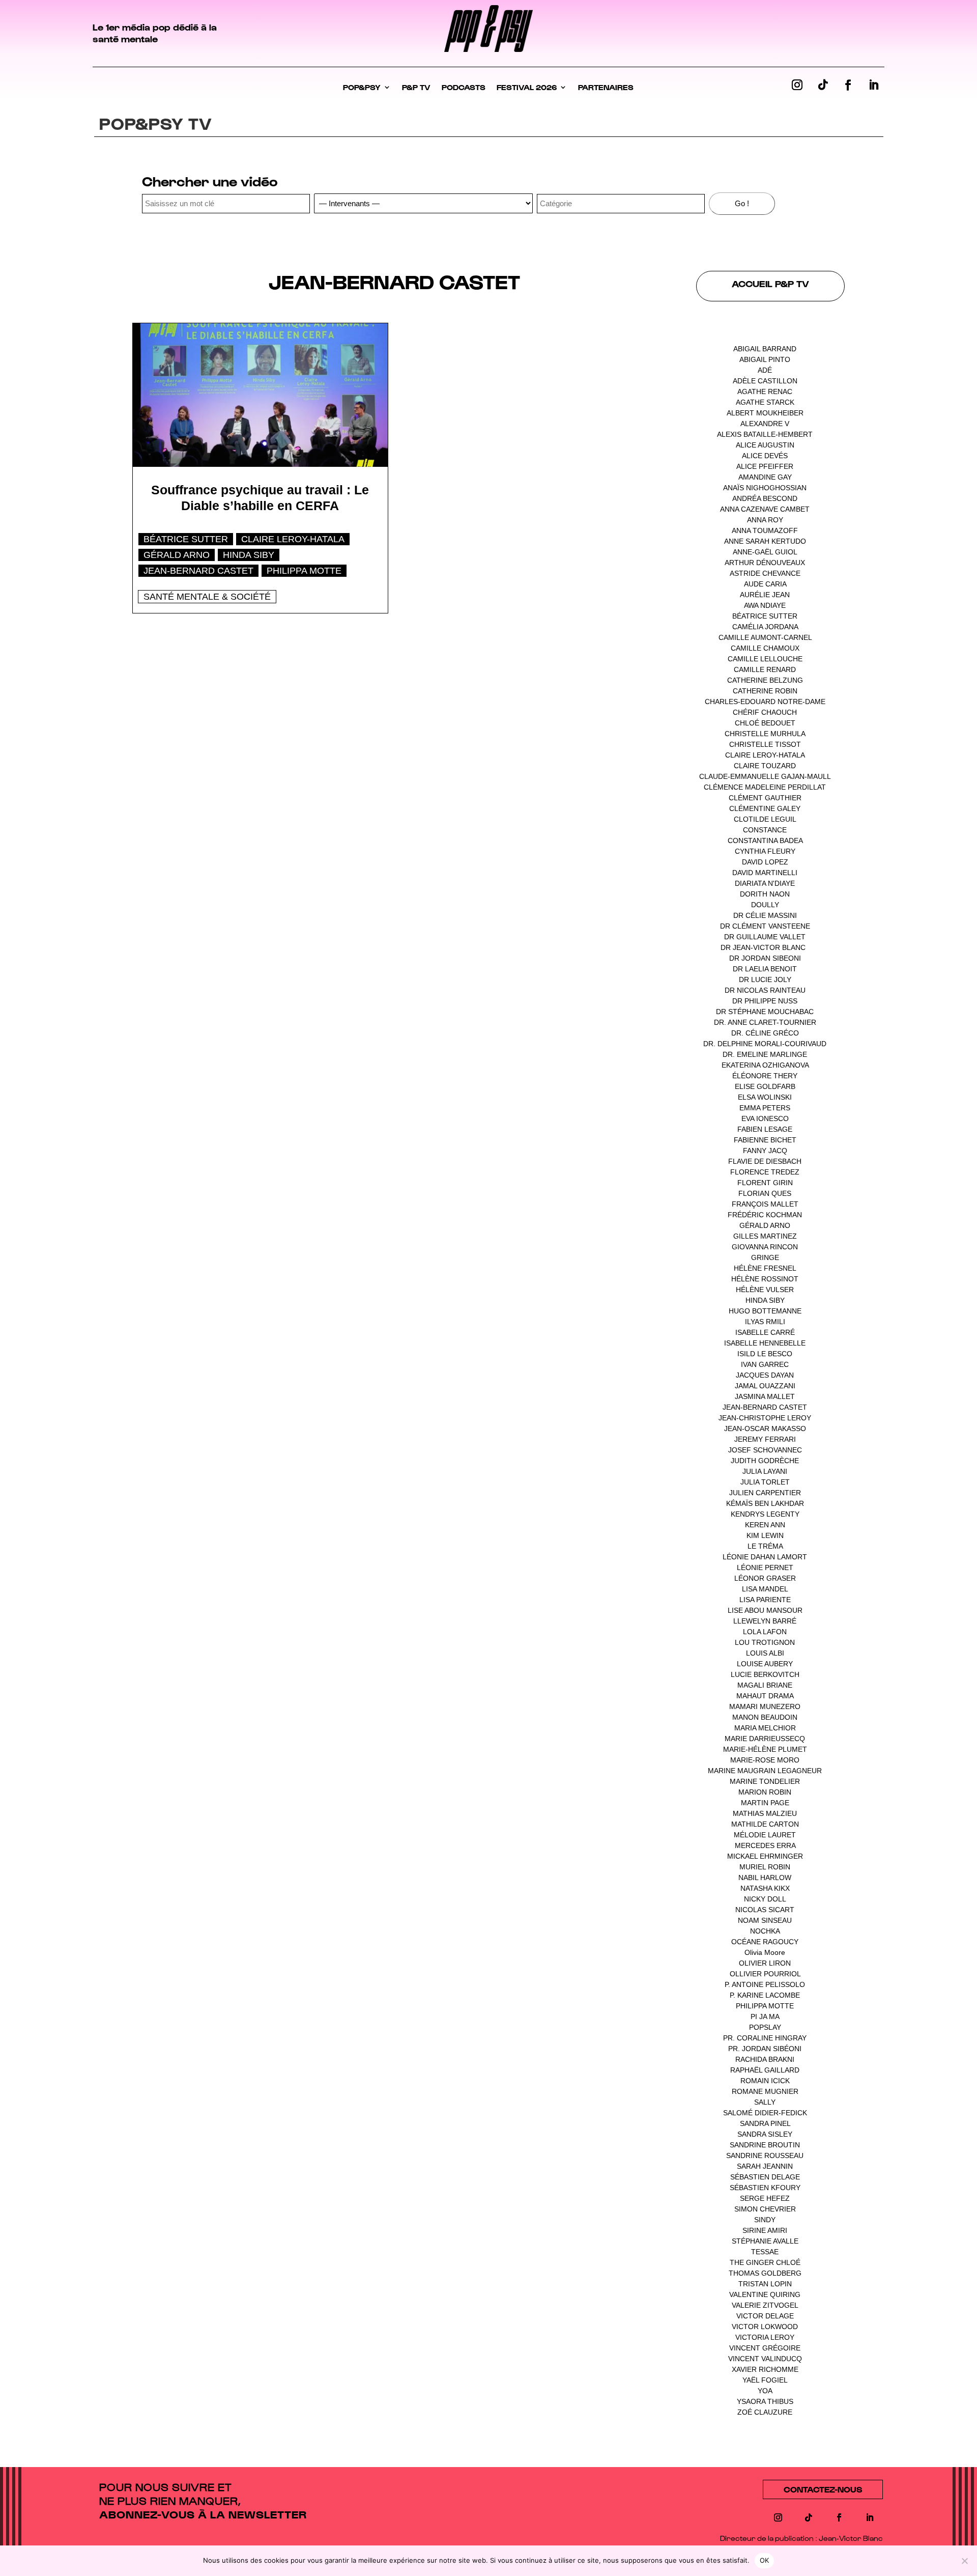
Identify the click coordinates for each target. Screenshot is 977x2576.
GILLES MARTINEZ (765, 1236)
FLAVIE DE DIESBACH (765, 1161)
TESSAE (765, 2252)
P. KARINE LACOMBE (765, 1995)
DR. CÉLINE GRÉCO (765, 1033)
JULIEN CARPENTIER (765, 1493)
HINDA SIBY (249, 555)
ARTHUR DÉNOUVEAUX (765, 563)
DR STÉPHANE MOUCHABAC (765, 1012)
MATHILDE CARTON (765, 1824)
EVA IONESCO (765, 1118)
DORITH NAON (765, 894)
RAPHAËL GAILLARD (765, 2070)
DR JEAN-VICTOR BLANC (763, 947)
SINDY (765, 2220)
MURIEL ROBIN (765, 1867)
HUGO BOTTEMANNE (765, 1311)
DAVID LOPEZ (765, 862)
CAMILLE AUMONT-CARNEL (765, 637)
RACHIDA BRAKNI (765, 2059)
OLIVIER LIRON (765, 1963)
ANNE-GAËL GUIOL (765, 552)
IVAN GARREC (765, 1364)
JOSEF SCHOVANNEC (765, 1450)
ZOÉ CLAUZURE (765, 2412)
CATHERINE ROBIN (765, 691)
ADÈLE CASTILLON (765, 381)
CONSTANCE (765, 830)
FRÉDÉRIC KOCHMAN (765, 1215)
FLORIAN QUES (765, 1193)
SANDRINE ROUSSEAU (765, 2155)
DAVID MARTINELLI (765, 873)
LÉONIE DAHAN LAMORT (765, 1557)
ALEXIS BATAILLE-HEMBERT (765, 434)
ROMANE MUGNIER (765, 2091)
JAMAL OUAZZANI (765, 1386)
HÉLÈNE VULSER (765, 1290)
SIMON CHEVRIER (765, 2209)
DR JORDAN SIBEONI (765, 958)
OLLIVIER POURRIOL (765, 1974)
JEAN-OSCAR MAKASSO (765, 1429)
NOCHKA (765, 1931)
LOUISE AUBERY (765, 1664)
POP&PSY (362, 87)
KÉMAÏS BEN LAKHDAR (765, 1503)
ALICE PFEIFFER (765, 466)
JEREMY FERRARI (765, 1439)
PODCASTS (464, 87)
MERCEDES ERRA (765, 1845)
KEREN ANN (765, 1525)
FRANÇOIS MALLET (765, 1204)
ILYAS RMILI (765, 1322)
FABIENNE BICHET (765, 1140)
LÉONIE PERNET (765, 1567)
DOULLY (765, 905)
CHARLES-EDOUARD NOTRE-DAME (765, 702)
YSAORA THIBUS (765, 2401)
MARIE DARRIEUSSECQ (765, 1739)
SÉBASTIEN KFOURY (765, 2188)
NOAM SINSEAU (765, 1920)
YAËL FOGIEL (765, 2380)
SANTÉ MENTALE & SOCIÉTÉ (207, 597)
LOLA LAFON (765, 1632)
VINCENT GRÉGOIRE (765, 2348)
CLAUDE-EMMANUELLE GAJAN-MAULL (765, 776)
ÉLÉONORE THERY (765, 1076)
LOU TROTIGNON (765, 1642)
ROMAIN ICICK (765, 2081)
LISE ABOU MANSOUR (765, 1610)
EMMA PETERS (765, 1108)
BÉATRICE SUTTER (186, 539)
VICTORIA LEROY (765, 2337)
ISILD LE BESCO (765, 1354)
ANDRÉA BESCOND (765, 498)
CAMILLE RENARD (765, 669)
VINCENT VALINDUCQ (765, 2359)
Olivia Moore (765, 1952)
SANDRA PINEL (765, 2123)
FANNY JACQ (765, 1151)
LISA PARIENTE (765, 1600)
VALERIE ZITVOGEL (765, 2305)
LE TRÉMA (765, 1546)
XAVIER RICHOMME (765, 2369)
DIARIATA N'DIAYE (765, 883)
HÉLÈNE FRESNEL (765, 1268)
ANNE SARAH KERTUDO (765, 541)
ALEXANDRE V (765, 424)
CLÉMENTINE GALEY (765, 808)
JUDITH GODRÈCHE (765, 1461)
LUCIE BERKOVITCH (765, 1674)
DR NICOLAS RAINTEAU (765, 990)
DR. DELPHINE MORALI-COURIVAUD (765, 1044)
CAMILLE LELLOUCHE (765, 659)
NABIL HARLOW (765, 1878)
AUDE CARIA (765, 584)
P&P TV (416, 87)
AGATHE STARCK (765, 402)
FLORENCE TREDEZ (765, 1172)
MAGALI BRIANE (765, 1685)
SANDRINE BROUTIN (765, 2145)
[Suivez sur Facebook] (848, 85)
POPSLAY (765, 2027)
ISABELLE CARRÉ (765, 1332)
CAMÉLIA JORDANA (765, 627)
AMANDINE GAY (765, 477)
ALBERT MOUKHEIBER (765, 413)
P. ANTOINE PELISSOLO (765, 1984)
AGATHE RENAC (765, 391)
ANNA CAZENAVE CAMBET (765, 509)
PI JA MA (765, 2017)
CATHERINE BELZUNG (765, 680)
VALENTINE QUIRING (765, 2294)
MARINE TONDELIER (765, 1781)
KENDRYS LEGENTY (765, 1514)
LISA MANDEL (765, 1589)
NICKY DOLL (765, 1899)
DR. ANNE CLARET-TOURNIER (765, 1022)
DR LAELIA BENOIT (765, 969)
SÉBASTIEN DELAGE (765, 2177)
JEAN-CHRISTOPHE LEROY (765, 1418)
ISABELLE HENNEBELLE (765, 1343)
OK (765, 2560)
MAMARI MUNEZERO (765, 1706)
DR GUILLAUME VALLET (765, 937)
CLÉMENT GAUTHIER (765, 798)
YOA (765, 2391)
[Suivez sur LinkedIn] (874, 85)
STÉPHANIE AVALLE (765, 2241)
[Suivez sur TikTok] (823, 85)
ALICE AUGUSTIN (765, 445)
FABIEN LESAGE (765, 1129)
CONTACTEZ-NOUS (823, 2489)
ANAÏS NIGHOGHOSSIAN (765, 488)
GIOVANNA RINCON (765, 1247)
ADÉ (765, 370)
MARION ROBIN (765, 1792)
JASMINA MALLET (765, 1396)
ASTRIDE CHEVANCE (765, 573)
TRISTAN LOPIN (765, 2284)
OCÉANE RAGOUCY (765, 1942)
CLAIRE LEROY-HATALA (293, 539)
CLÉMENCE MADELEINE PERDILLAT (765, 787)
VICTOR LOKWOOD (765, 2327)
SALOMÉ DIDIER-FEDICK (765, 2113)
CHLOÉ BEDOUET (765, 723)
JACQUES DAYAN (765, 1375)
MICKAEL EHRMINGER (765, 1856)
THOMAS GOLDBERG (765, 2273)
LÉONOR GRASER (765, 1578)
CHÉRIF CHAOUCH (765, 712)
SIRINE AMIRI (765, 2230)
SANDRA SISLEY (765, 2134)
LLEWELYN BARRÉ (765, 1621)
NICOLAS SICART (765, 1910)
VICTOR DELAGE (765, 2316)
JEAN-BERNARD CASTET (198, 571)
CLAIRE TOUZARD (765, 766)
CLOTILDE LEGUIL (765, 819)
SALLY (765, 2102)
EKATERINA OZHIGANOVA (765, 1065)
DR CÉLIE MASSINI (765, 915)
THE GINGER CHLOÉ (765, 2262)
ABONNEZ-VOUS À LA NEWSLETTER (203, 2514)
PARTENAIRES (606, 87)
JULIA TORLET (765, 1482)
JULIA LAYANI (765, 1471)
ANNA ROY (765, 520)
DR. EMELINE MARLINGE (765, 1054)
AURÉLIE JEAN (765, 595)
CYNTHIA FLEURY (765, 851)
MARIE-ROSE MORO (765, 1760)
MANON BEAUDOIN (765, 1717)
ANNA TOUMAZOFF (765, 530)
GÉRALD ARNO (177, 555)
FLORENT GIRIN (765, 1183)
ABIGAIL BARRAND (765, 349)
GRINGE (765, 1257)
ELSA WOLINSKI (765, 1097)
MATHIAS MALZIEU (765, 1813)
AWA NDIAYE (765, 605)
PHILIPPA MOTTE (304, 571)
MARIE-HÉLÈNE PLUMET (765, 1749)
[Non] (964, 2561)
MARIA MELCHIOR (765, 1728)
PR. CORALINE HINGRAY (765, 2038)
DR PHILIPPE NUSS (765, 1001)
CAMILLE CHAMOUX (765, 648)
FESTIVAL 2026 (527, 87)
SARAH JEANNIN (765, 2166)
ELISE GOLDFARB (765, 1086)
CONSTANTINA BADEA (765, 841)
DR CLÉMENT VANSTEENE (765, 926)
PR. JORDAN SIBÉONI (765, 2049)
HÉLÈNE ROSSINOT (765, 1279)
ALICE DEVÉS (765, 456)
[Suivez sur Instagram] (797, 85)
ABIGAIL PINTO (765, 359)
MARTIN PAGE (765, 1803)
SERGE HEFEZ (765, 2198)
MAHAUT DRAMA (765, 1696)
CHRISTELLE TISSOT (765, 744)
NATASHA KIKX (765, 1888)
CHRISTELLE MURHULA (765, 734)
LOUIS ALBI (765, 1653)
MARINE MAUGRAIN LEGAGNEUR (765, 1771)
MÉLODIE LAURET (765, 1835)
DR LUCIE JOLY (765, 979)
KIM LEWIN (765, 1535)
